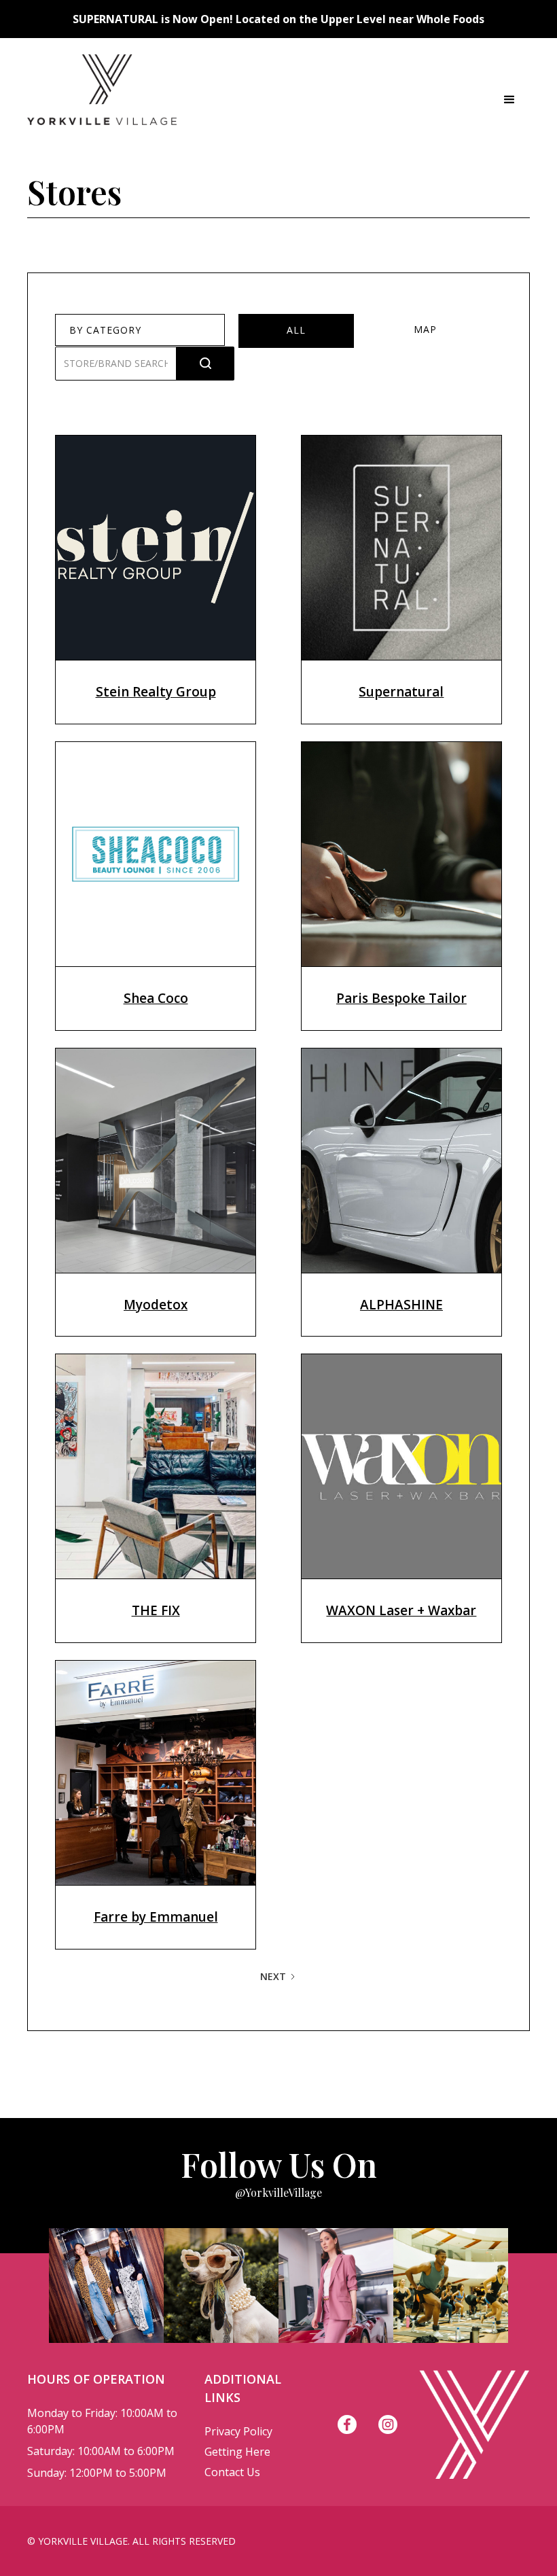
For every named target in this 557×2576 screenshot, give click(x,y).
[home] (102, 100)
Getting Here (237, 2452)
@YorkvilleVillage (278, 2192)
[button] (509, 100)
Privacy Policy (238, 2431)
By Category (105, 330)
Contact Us (232, 2472)
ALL (296, 330)
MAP (425, 329)
